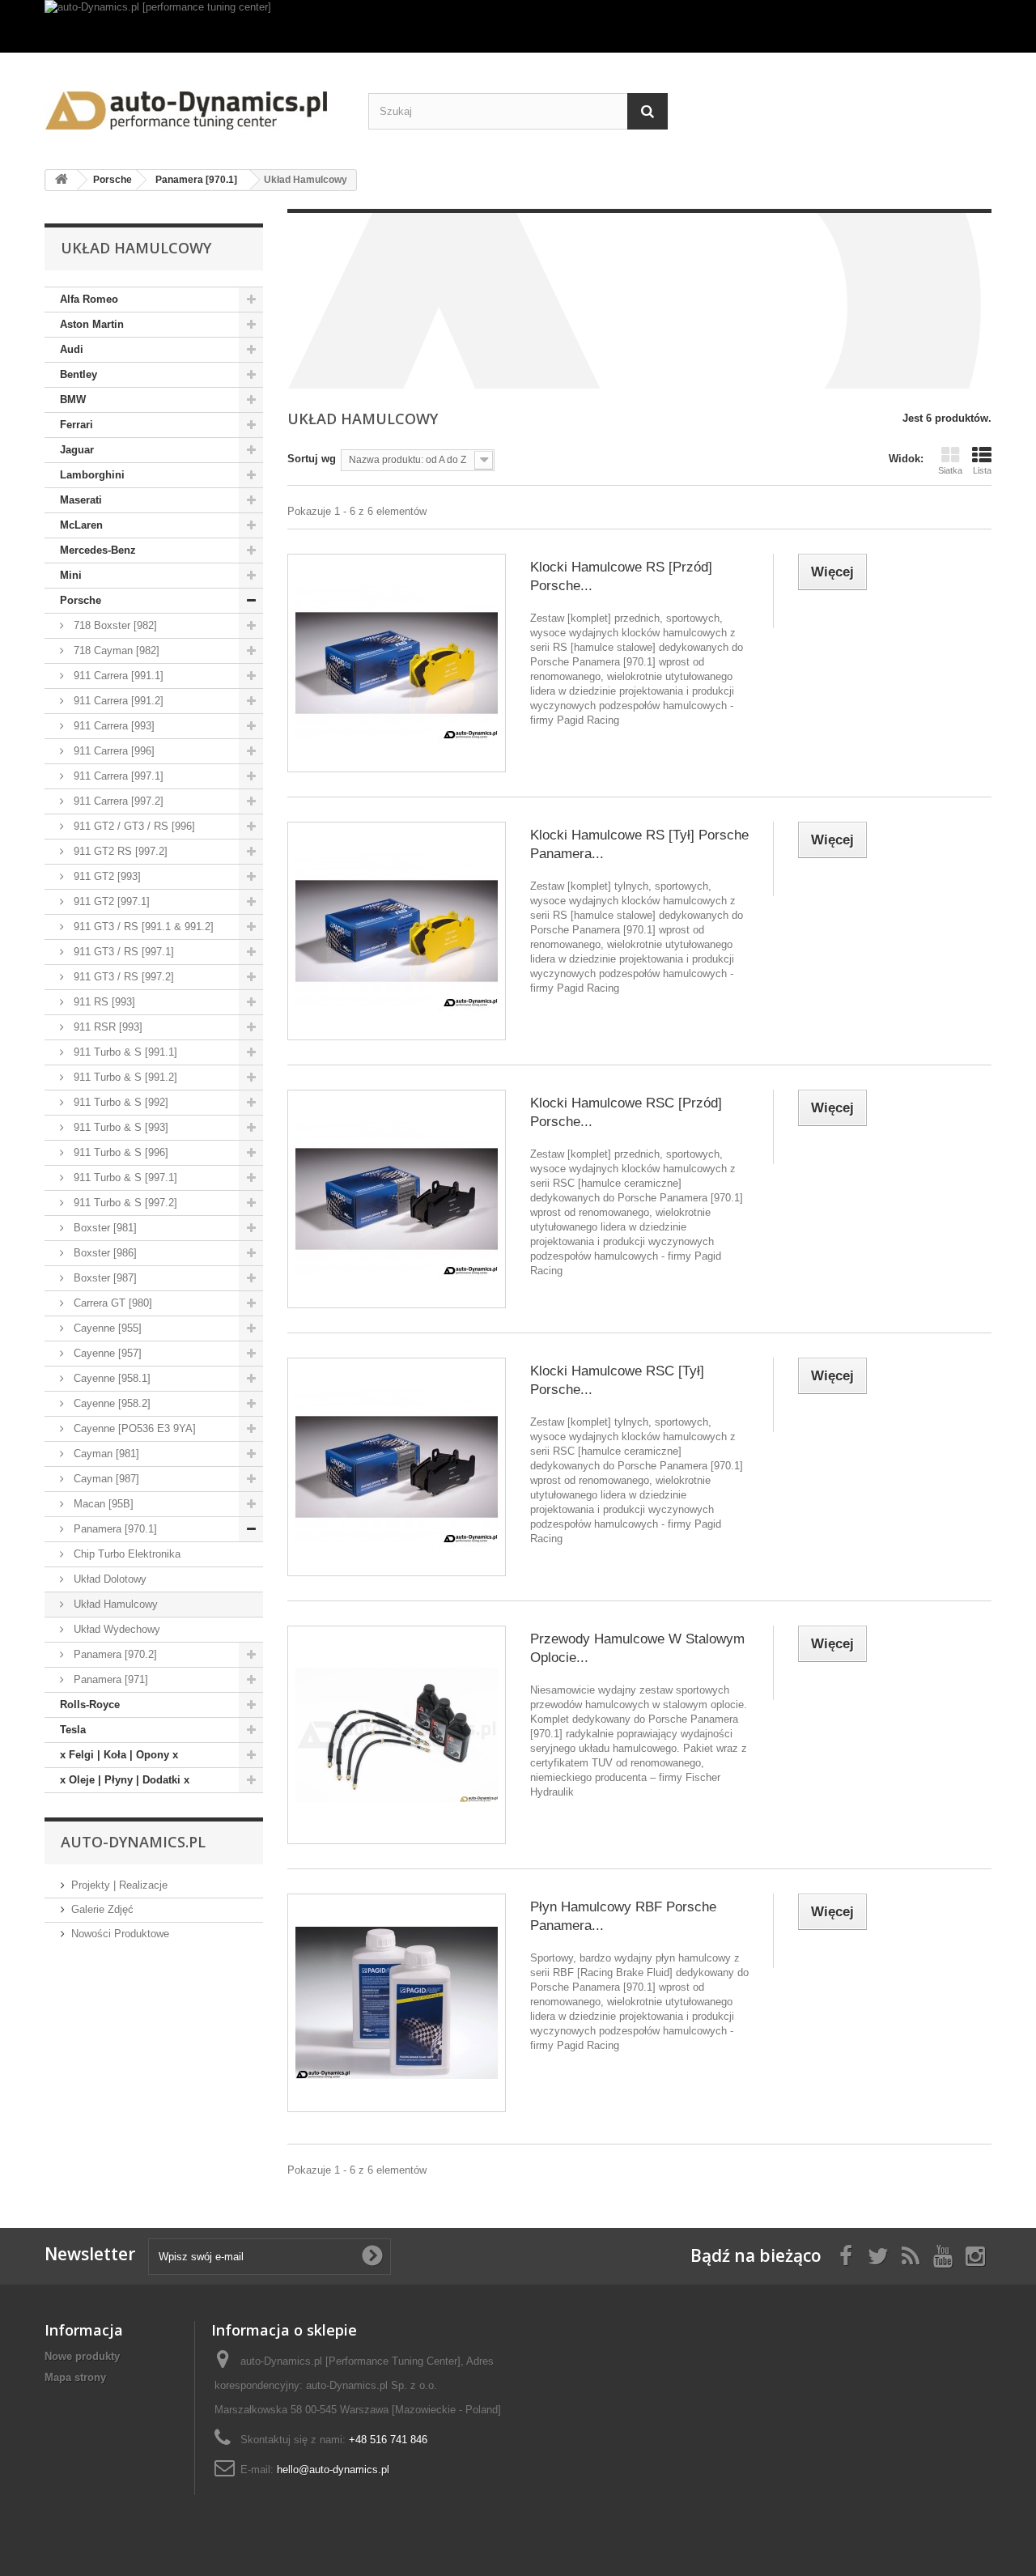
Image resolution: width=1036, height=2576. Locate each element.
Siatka (950, 470)
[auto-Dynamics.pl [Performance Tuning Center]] (194, 105)
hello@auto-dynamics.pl (333, 2470)
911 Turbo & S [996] (119, 1152)
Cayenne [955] (106, 1328)
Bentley (79, 374)
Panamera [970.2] (114, 1654)
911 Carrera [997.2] (117, 801)
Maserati (81, 500)
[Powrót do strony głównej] (62, 180)
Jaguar (77, 450)
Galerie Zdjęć (102, 1909)
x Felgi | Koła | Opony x (119, 1755)
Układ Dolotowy (108, 1579)
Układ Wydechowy (115, 1629)
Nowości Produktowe (120, 1934)
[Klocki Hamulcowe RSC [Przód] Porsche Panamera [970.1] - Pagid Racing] (397, 1199)
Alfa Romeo (89, 299)
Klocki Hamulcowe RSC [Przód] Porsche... (626, 1112)
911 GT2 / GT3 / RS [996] (133, 826)
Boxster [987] (104, 1278)
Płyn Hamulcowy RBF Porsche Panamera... (623, 1916)
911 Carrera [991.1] (117, 676)
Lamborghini (92, 475)
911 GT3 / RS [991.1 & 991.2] (142, 927)
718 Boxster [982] (114, 625)
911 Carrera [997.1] (117, 776)
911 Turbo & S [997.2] (124, 1203)
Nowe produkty (82, 2356)
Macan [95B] (102, 1504)
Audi (72, 349)
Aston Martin (92, 324)
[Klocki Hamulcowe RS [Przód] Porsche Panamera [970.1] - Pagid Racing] (397, 663)
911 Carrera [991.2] (117, 701)
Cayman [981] (105, 1454)
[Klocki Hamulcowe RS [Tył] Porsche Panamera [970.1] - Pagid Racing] (397, 931)
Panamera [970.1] (114, 1529)
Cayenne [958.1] (110, 1378)
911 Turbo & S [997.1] (124, 1177)
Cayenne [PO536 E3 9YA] (133, 1428)
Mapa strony (75, 2377)
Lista (982, 470)
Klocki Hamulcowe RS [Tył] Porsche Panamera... (639, 844)
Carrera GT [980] (111, 1303)
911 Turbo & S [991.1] (124, 1052)
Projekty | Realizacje (119, 1885)
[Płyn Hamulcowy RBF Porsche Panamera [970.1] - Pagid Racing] (397, 2003)
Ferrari (76, 425)
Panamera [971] (109, 1679)
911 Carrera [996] (113, 751)
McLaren (81, 525)
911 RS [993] (103, 1002)
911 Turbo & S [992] (119, 1102)
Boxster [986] (104, 1253)
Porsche (81, 600)
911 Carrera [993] (113, 726)
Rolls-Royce (90, 1705)
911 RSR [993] (106, 1027)
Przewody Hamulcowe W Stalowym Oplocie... (637, 1648)
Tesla (73, 1730)
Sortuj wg (312, 459)
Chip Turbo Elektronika (125, 1554)
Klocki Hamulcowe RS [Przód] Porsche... (621, 576)
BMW (73, 400)
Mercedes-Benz (98, 550)
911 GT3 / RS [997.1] (122, 952)
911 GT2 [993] (106, 876)
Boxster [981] (104, 1228)
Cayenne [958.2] (110, 1403)
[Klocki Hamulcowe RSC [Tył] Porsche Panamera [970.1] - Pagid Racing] (397, 1467)
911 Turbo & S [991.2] (124, 1077)
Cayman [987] (105, 1479)
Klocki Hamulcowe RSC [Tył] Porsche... (617, 1380)
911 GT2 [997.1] (110, 901)
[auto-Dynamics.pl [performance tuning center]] (518, 26)
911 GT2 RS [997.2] (119, 851)
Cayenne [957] (106, 1353)
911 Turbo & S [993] (119, 1127)
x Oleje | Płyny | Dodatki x (125, 1780)
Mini (71, 575)
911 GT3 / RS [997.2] (122, 977)
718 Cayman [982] (115, 650)
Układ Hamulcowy (114, 1604)
